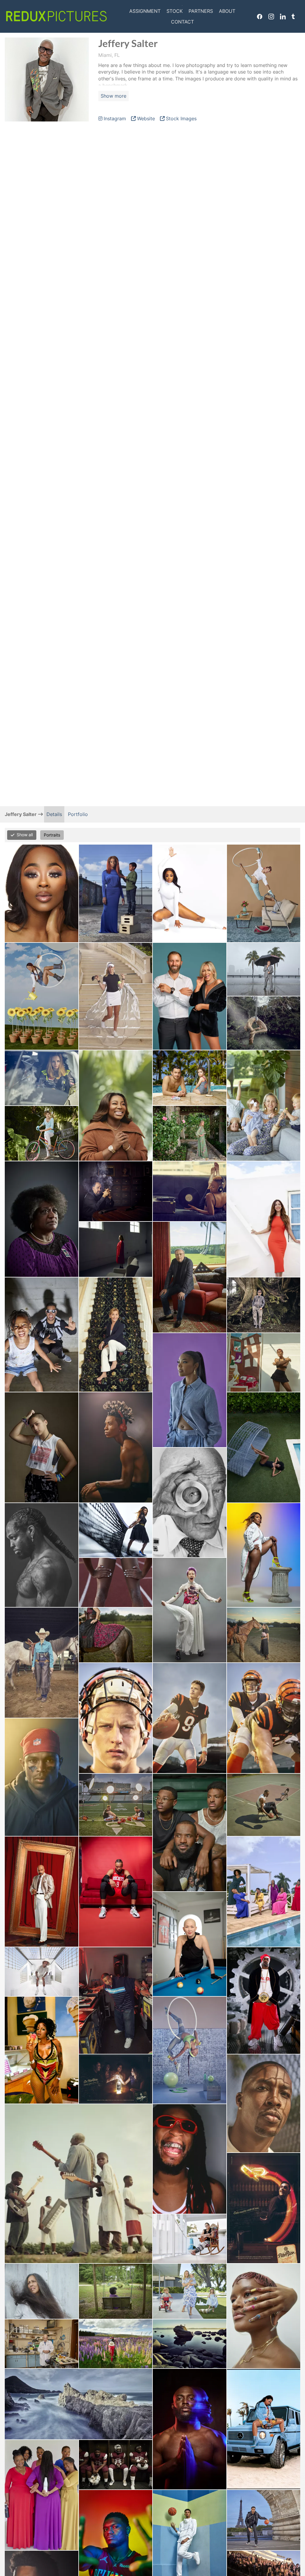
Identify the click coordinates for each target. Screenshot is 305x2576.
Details (54, 814)
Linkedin (283, 16)
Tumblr (293, 16)
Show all (25, 835)
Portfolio (78, 814)
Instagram (271, 16)
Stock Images (181, 118)
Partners (201, 11)
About (227, 11)
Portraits (52, 835)
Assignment (145, 11)
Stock (175, 11)
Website (146, 118)
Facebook (260, 16)
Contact (182, 22)
